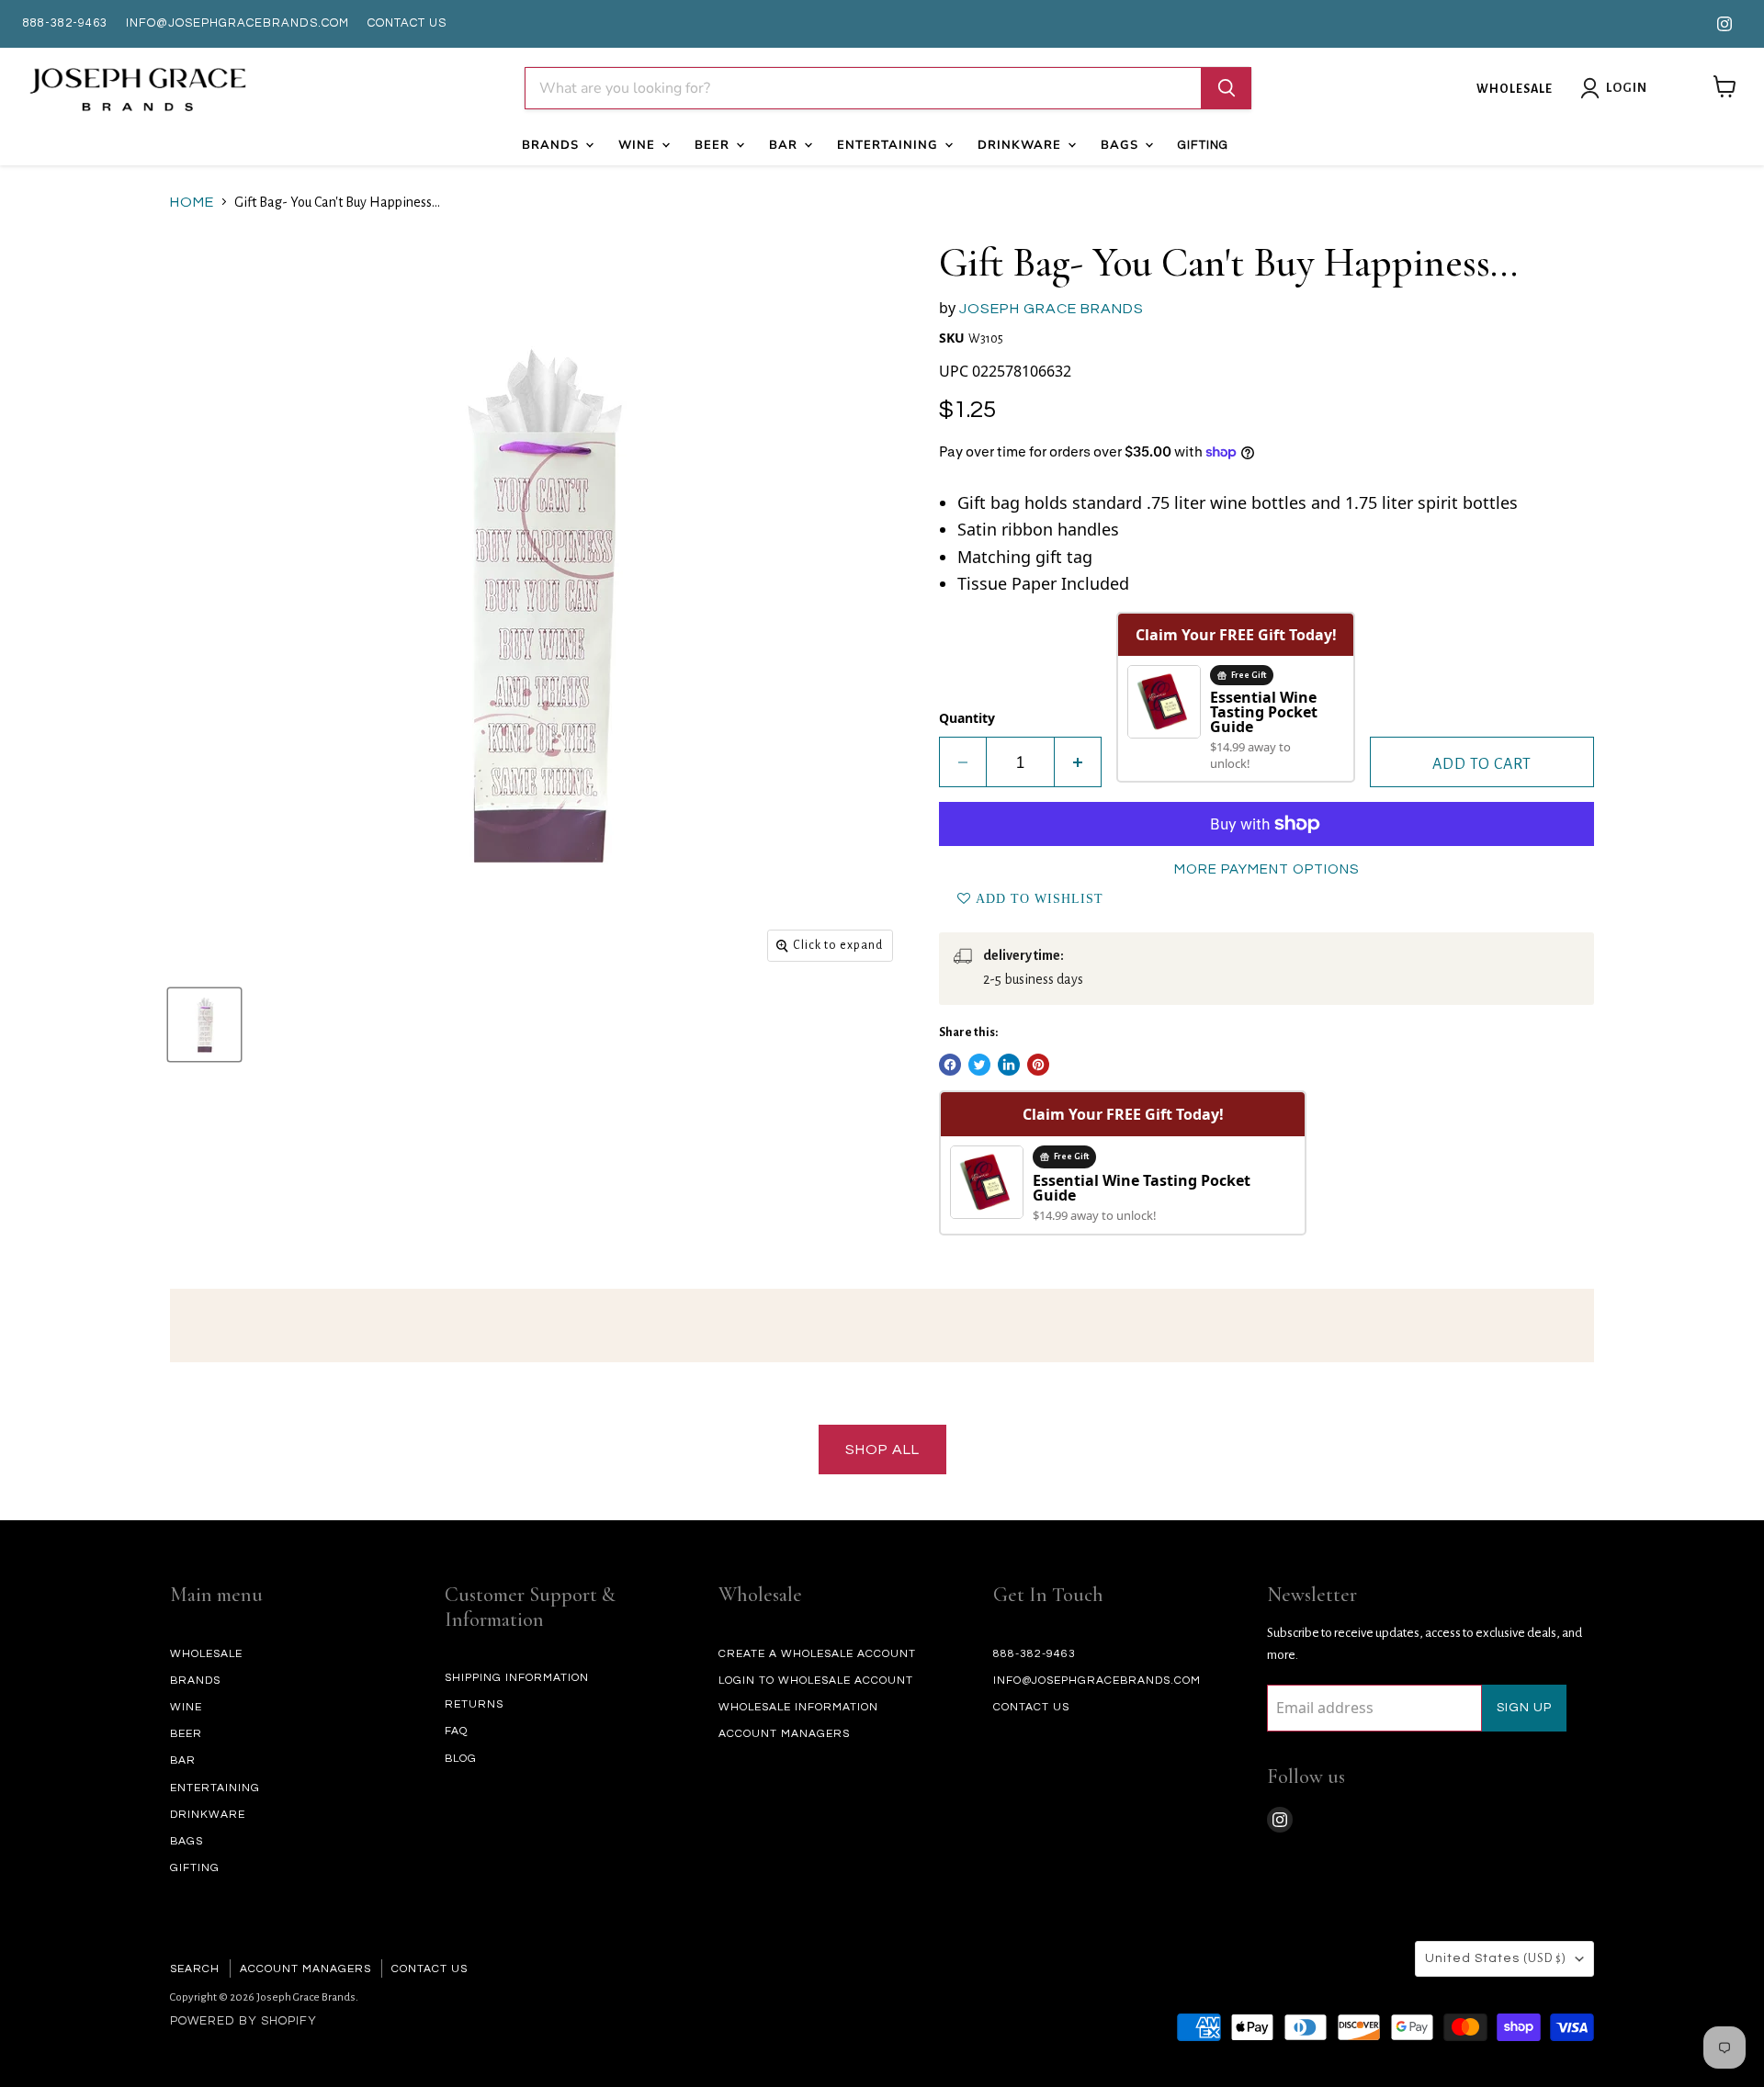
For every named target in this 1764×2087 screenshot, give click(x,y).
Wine (639, 145)
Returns (474, 1704)
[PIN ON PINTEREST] (1038, 1065)
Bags (1122, 145)
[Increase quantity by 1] (1078, 762)
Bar (786, 145)
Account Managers (784, 1734)
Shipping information (517, 1678)
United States (1496, 1958)
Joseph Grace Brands (1052, 309)
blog (461, 1759)
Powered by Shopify (243, 2021)
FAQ (456, 1731)
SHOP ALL (882, 1450)
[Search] (1227, 88)
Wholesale (1515, 89)
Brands (553, 145)
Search (195, 1969)
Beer (714, 145)
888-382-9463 (65, 23)
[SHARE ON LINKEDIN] (1009, 1065)
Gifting (1203, 145)
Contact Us (430, 1969)
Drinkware (1022, 145)
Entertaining (890, 145)
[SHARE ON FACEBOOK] (950, 1065)
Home (192, 202)
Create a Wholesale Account (817, 1654)
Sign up (1524, 1708)
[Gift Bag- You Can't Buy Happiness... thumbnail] (204, 1025)
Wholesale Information (798, 1707)
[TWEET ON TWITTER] (979, 1065)
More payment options (1266, 869)
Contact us (407, 23)
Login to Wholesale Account (816, 1681)
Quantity (967, 718)
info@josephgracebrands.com (237, 23)
